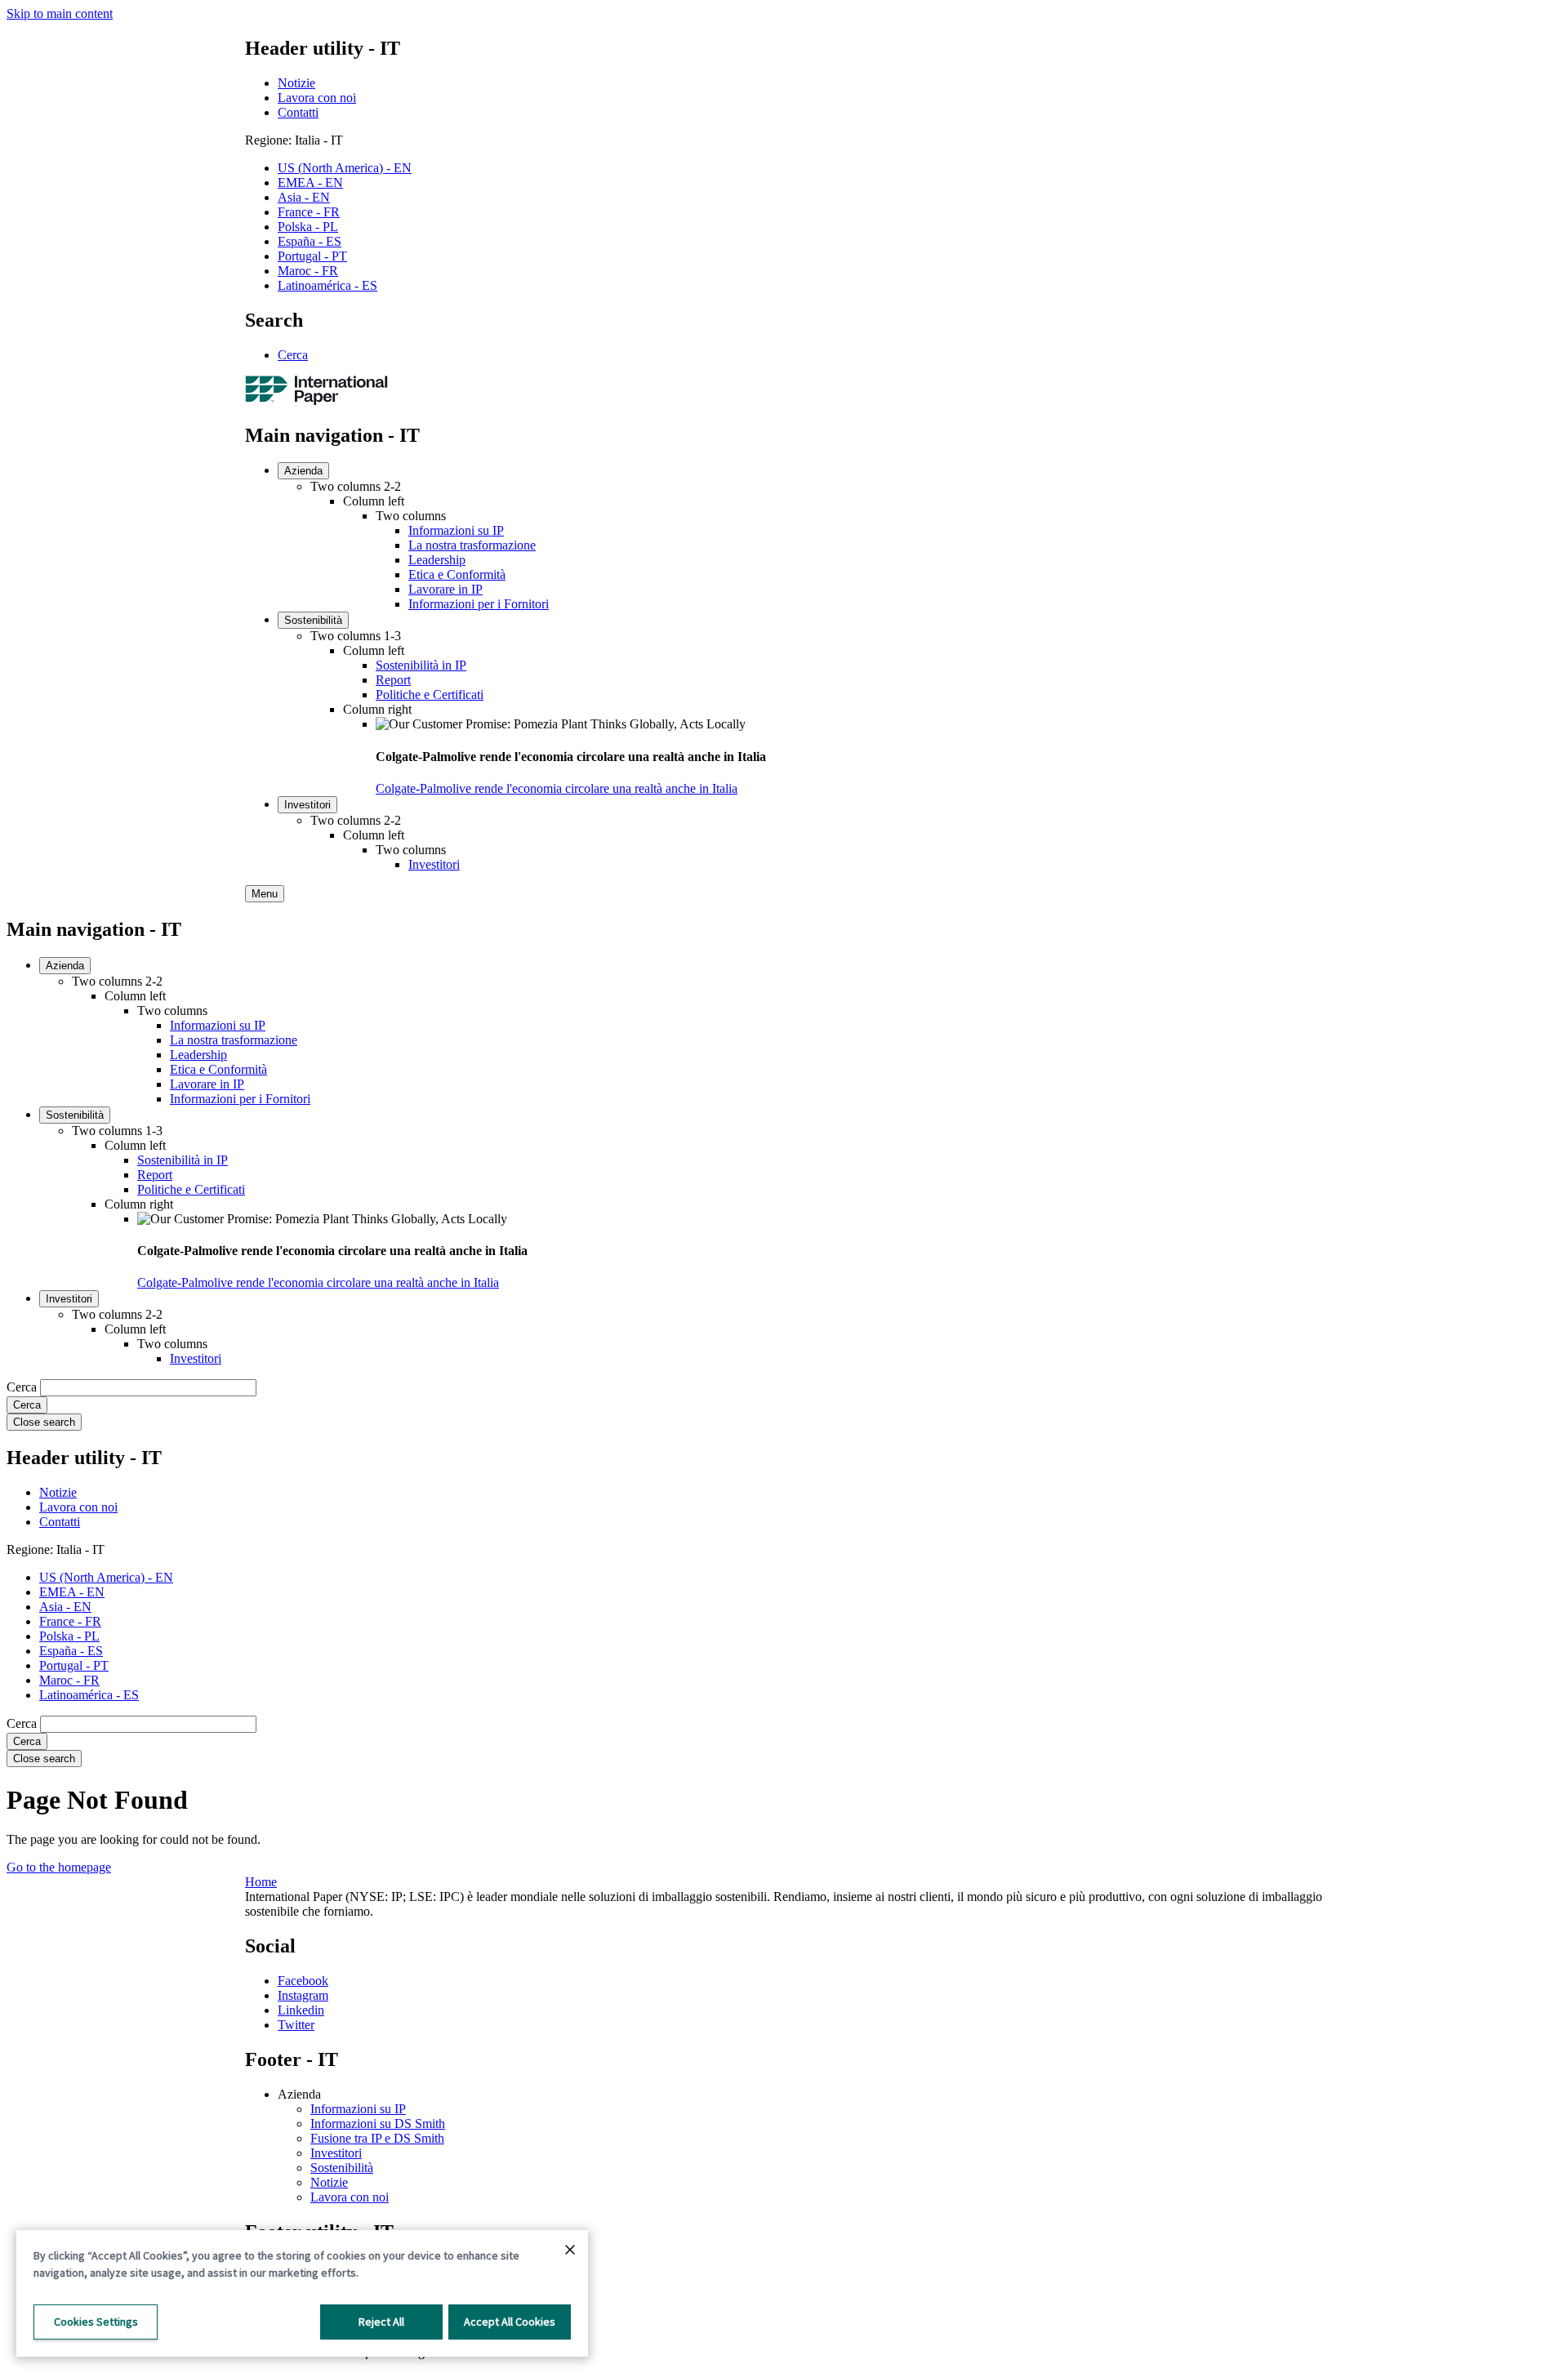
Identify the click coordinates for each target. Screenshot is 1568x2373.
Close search (44, 1422)
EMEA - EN (310, 183)
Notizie (296, 83)
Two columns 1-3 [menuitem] (356, 636)
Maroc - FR (308, 271)
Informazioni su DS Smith (378, 2124)
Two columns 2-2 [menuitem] (356, 486)
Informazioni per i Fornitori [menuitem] (479, 604)
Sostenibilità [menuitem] (313, 620)
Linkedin (301, 2010)
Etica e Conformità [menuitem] (457, 574)
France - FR (309, 212)
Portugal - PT (312, 256)
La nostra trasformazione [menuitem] (472, 545)
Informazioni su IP (358, 2109)
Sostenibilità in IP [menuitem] (421, 665)
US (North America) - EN (345, 168)
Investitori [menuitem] (307, 805)
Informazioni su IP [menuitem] (456, 530)
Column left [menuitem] (374, 501)
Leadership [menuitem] (437, 560)
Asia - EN (304, 197)
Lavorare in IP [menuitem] (445, 589)
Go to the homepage (59, 1867)
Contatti (298, 112)
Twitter (296, 2025)
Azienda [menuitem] (303, 471)
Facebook (303, 1981)
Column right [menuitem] (377, 709)
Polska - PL (308, 227)
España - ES (310, 241)
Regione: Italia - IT (294, 140)
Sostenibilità (342, 2168)
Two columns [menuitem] (411, 516)
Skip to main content (60, 13)
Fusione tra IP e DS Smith (377, 2138)
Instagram (303, 1995)
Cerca (293, 355)
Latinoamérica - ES (327, 285)
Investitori (336, 2153)
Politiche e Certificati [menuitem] (430, 695)
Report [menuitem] (393, 680)
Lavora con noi (317, 98)
